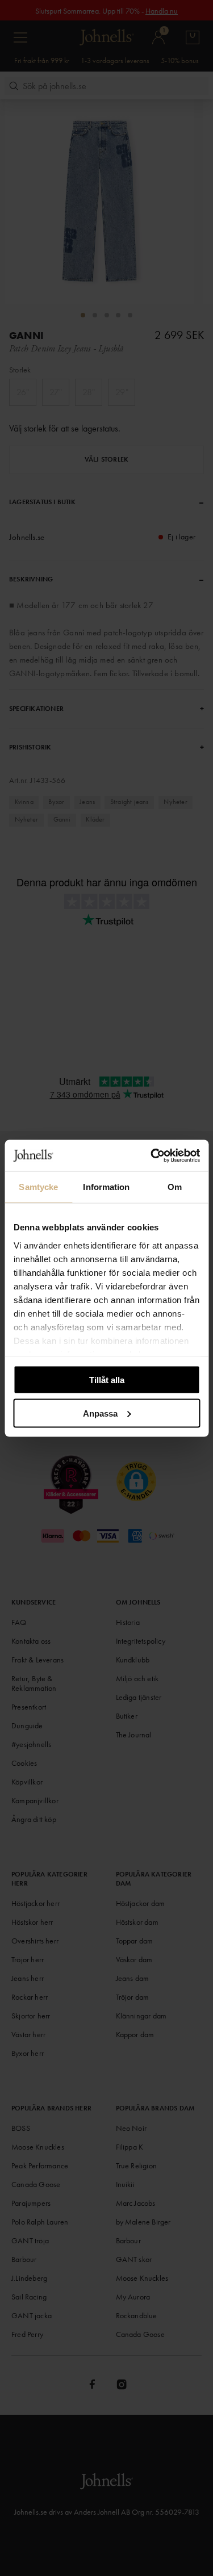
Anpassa (100, 1413)
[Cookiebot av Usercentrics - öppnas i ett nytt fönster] (152, 1155)
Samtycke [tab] (38, 1187)
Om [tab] (175, 1187)
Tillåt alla (107, 1380)
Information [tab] (106, 1187)
